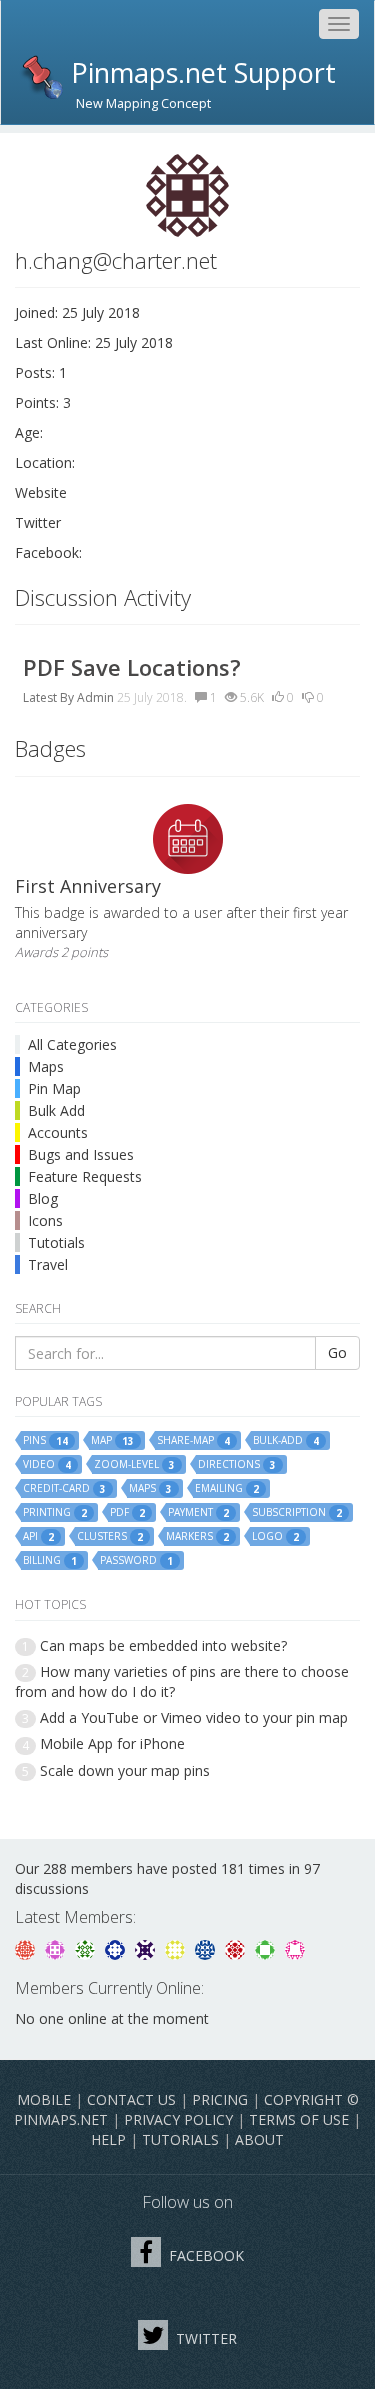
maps (150, 1488)
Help (108, 2139)
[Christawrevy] (295, 1947)
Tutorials (180, 2139)
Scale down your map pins (125, 1770)
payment (198, 1512)
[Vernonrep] (267, 1947)
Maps (46, 1066)
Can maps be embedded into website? (163, 1645)
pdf (127, 1512)
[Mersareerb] (207, 1947)
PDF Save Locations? (132, 667)
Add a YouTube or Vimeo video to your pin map (194, 1717)
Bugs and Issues (81, 1154)
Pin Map (54, 1088)
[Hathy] (27, 1947)
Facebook (204, 2255)
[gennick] (87, 1947)
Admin (95, 697)
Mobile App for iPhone (112, 1743)
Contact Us (131, 2099)
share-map (193, 1440)
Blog (43, 1198)
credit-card (64, 1488)
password (136, 1560)
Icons (45, 1220)
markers (197, 1536)
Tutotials (56, 1242)
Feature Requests (85, 1176)
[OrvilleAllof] (237, 1947)
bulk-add (286, 1440)
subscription (297, 1512)
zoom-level (134, 1464)
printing (55, 1512)
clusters (110, 1536)
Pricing (220, 2099)
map (112, 1440)
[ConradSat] (57, 1947)
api (38, 1536)
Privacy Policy (178, 2119)
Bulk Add (56, 1110)
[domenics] (177, 1947)
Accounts (58, 1132)
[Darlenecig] (147, 1947)
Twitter (204, 2338)
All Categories (72, 1044)
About (259, 2139)
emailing (227, 1488)
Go (337, 1352)
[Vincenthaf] (117, 1947)
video (47, 1464)
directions (237, 1464)
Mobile (44, 2099)
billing (50, 1560)
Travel (48, 1264)
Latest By (48, 697)
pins (45, 1440)
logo (275, 1536)
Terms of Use (299, 2119)
